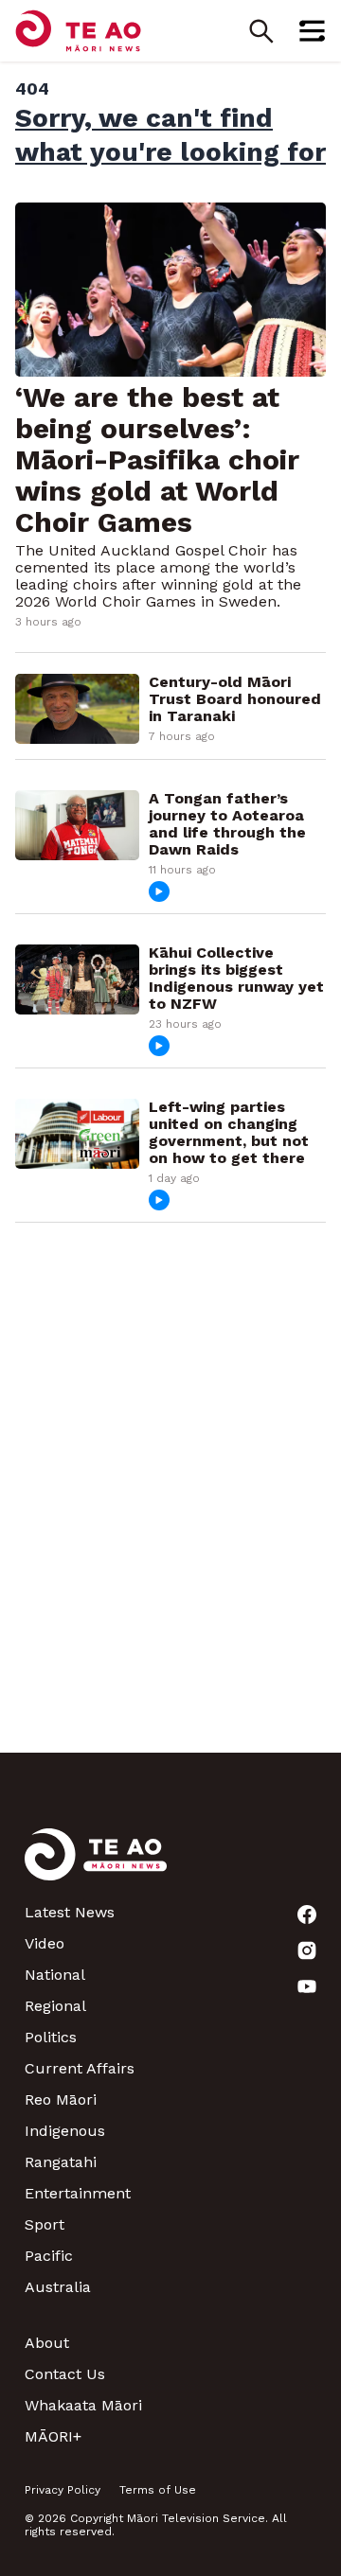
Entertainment (78, 2193)
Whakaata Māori (83, 2405)
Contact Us (65, 2374)
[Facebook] (307, 1914)
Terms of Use (158, 2490)
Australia (58, 2287)
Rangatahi (61, 2162)
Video (45, 1943)
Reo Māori (61, 2100)
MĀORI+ (53, 2436)
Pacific (49, 2256)
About (47, 2343)
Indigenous (65, 2131)
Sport (45, 2224)
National (55, 1975)
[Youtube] (307, 1986)
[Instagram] (307, 1950)
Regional (55, 2006)
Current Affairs (80, 2068)
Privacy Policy (63, 2490)
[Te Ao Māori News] (96, 1866)
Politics (51, 2037)
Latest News (70, 1912)
